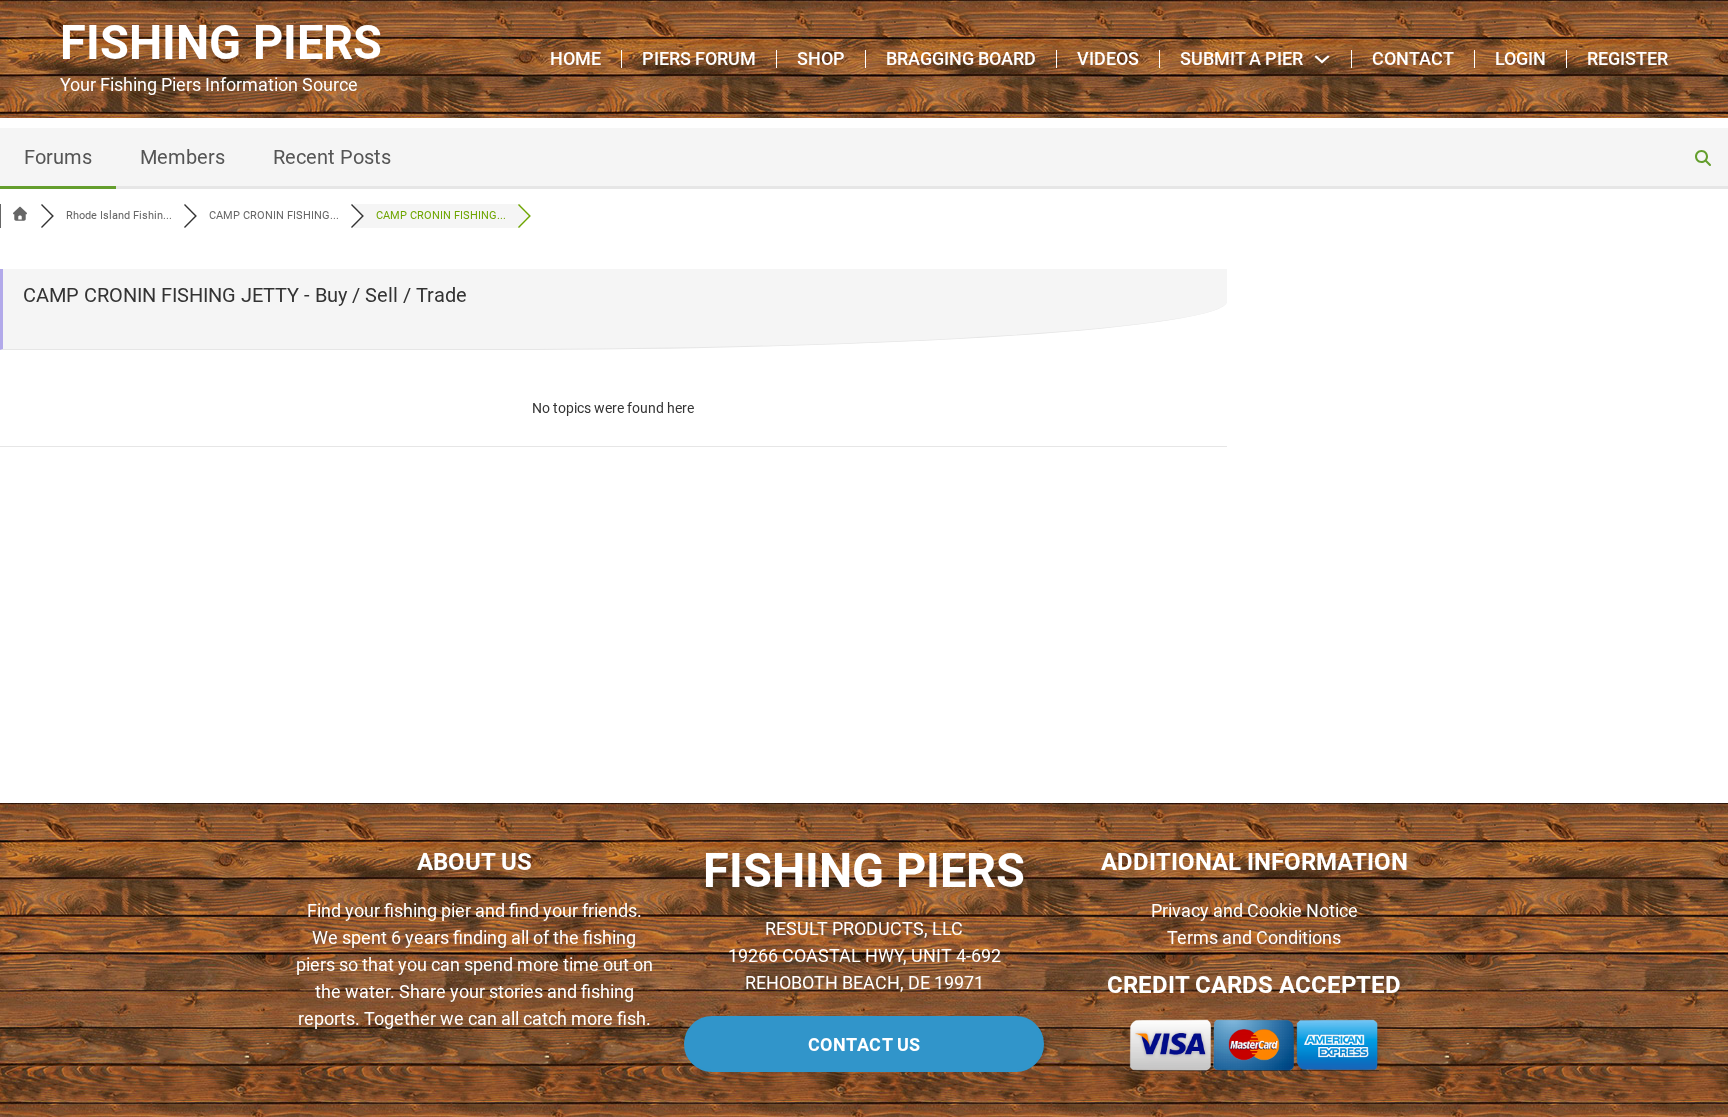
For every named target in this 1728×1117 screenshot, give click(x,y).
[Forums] (20, 215)
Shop (821, 59)
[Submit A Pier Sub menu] (1322, 59)
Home (575, 59)
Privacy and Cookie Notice (1254, 910)
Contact (1413, 59)
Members (182, 157)
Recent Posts (332, 157)
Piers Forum (699, 59)
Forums (58, 157)
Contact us (864, 1044)
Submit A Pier (1241, 59)
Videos (1108, 59)
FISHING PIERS (221, 43)
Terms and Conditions (1254, 937)
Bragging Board (961, 59)
